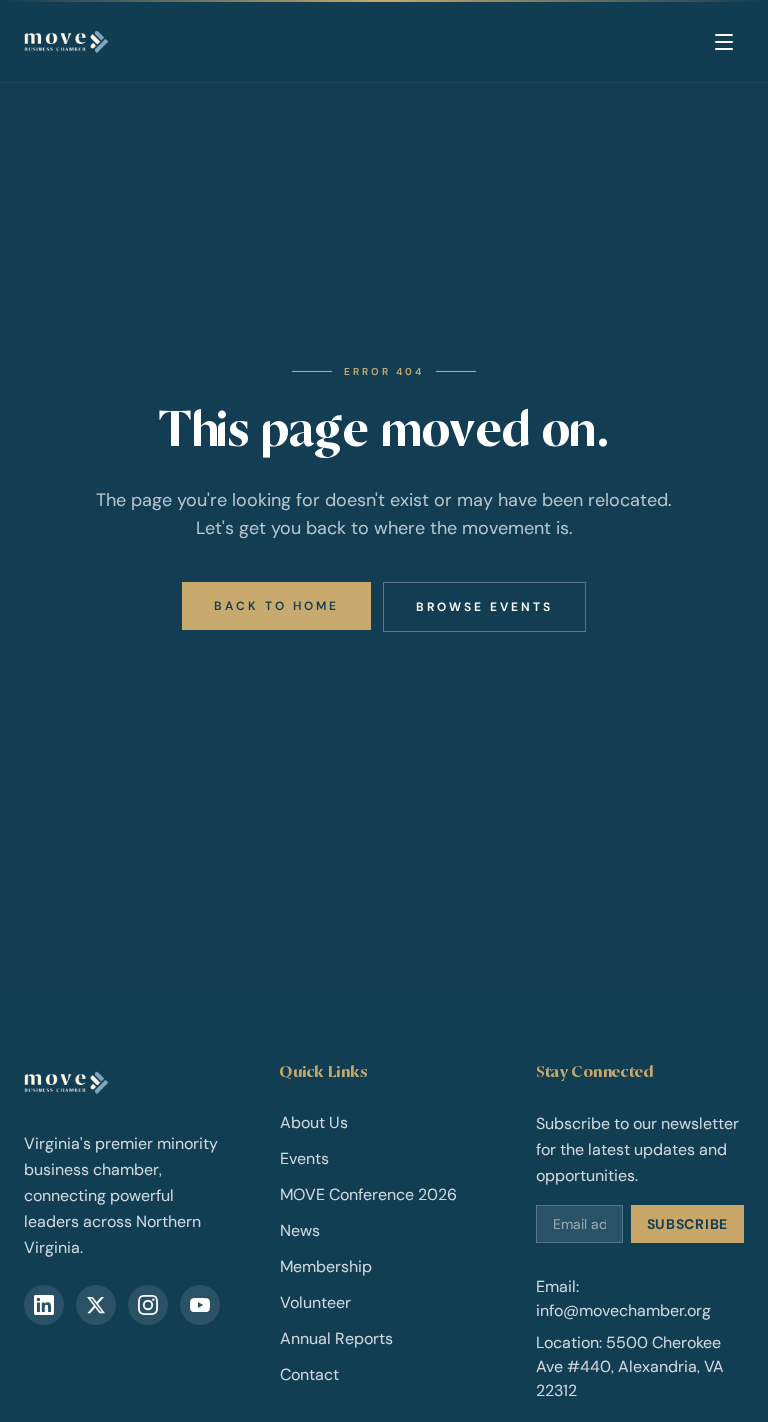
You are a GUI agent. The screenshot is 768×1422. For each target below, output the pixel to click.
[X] (96, 1305)
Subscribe (687, 1224)
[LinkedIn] (44, 1305)
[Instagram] (148, 1305)
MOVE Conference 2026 (368, 1194)
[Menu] (724, 42)
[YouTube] (200, 1305)
